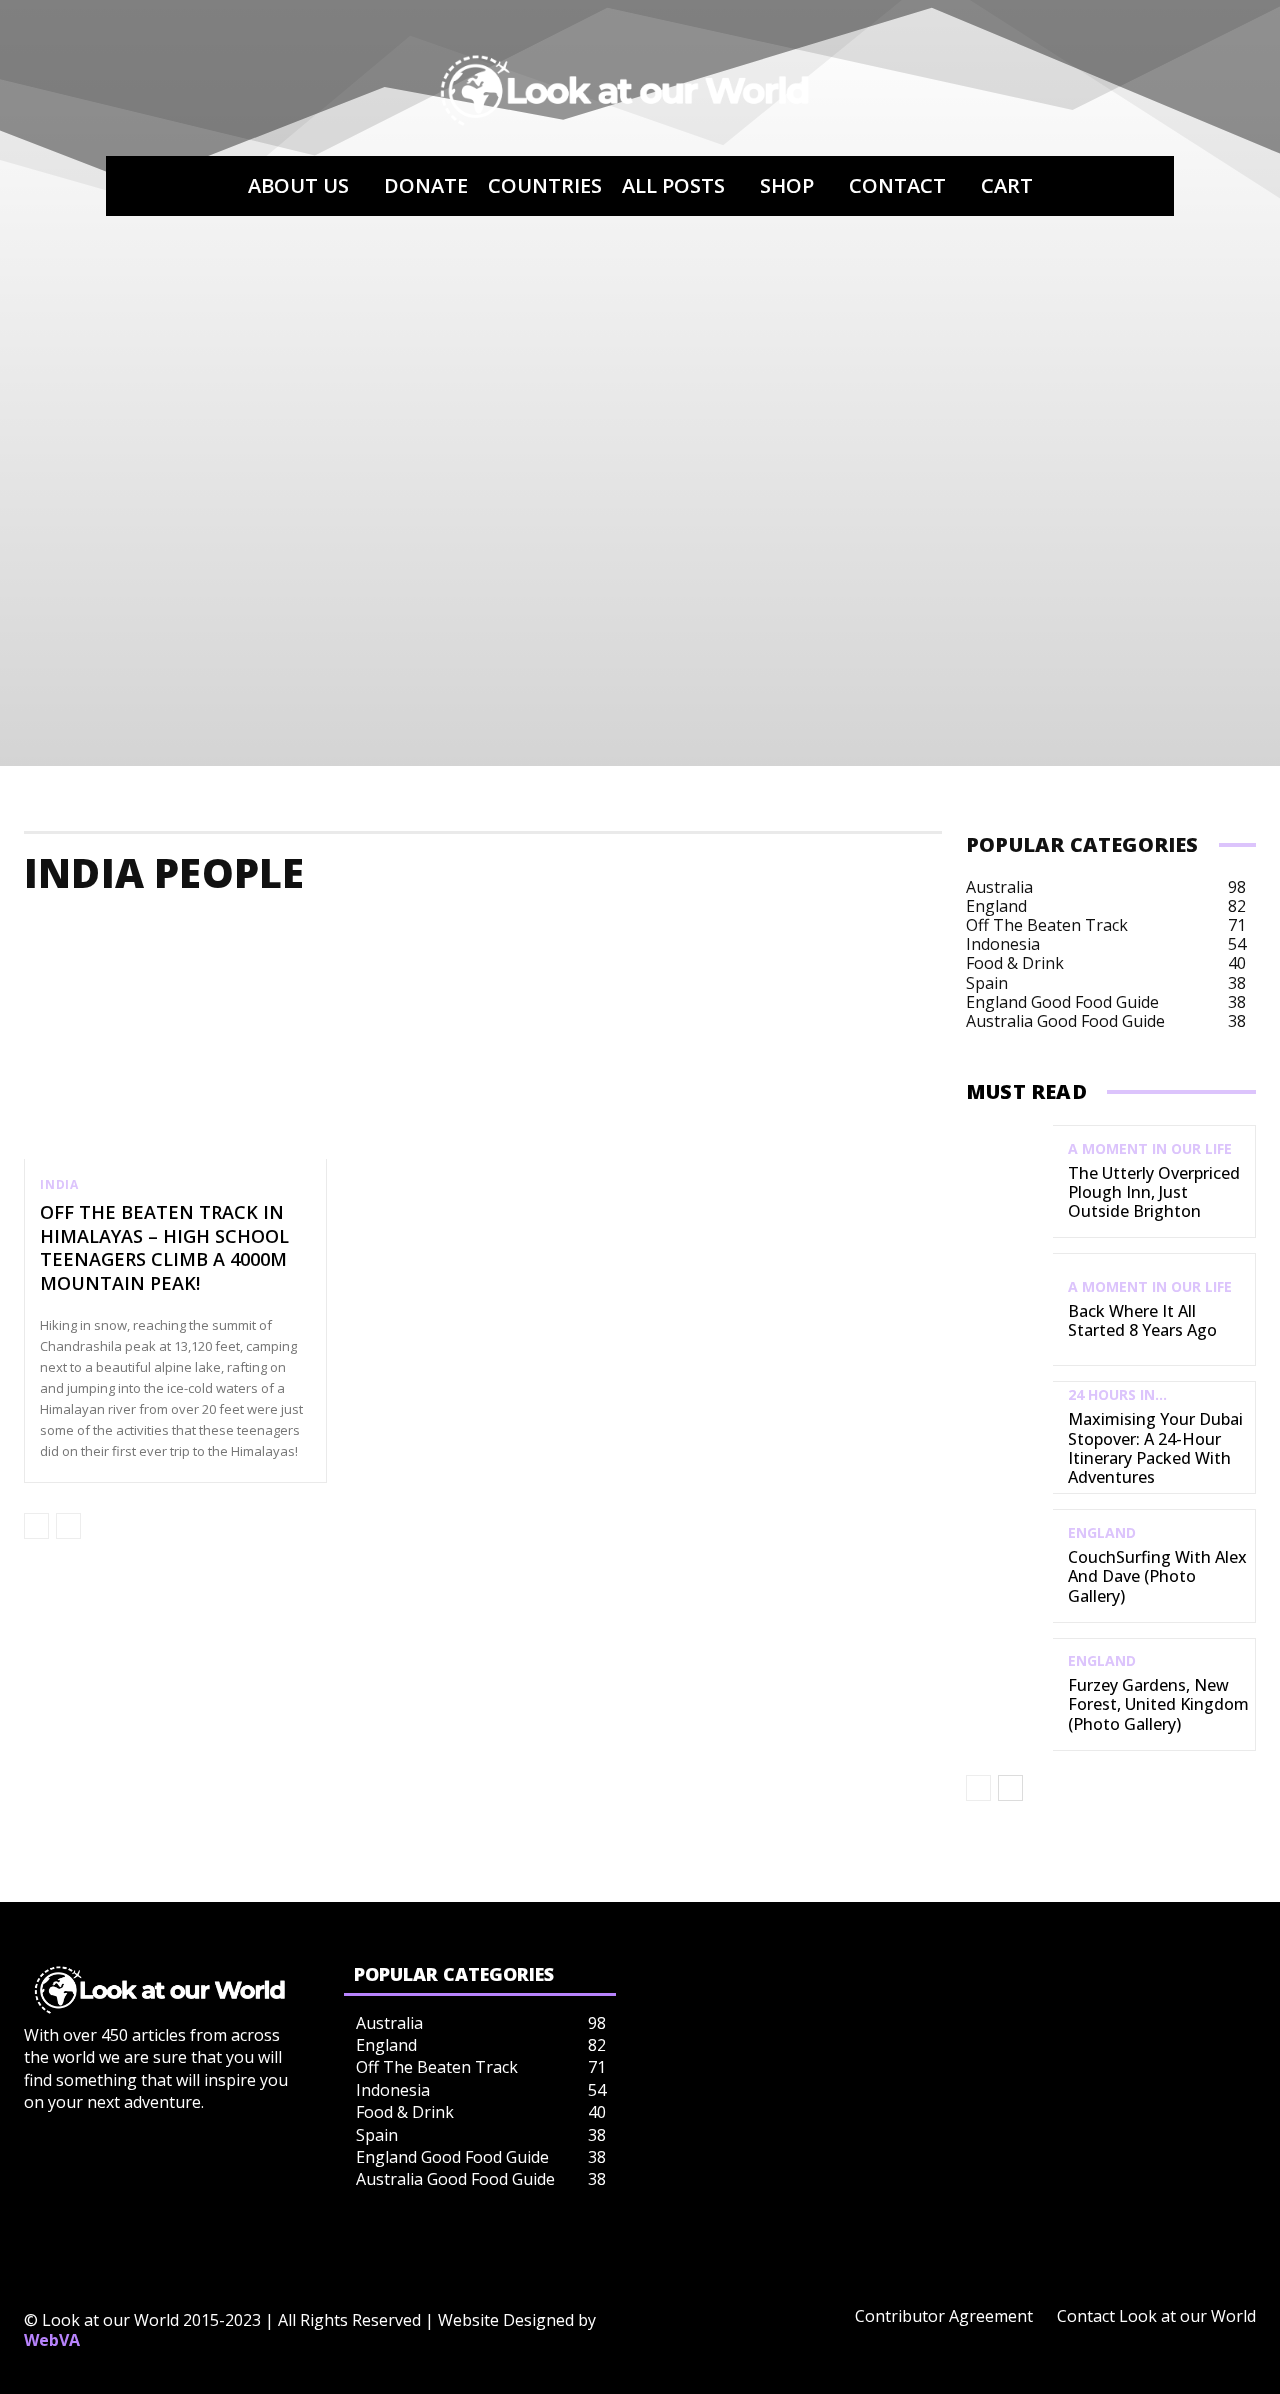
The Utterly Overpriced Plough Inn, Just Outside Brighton (1154, 1192)
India (59, 1185)
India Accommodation (126, 932)
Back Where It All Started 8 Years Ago (1142, 1320)
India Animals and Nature (570, 932)
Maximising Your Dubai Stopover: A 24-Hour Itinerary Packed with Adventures (1155, 1448)
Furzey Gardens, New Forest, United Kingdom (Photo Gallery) (1158, 1704)
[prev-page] (36, 1526)
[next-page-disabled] (68, 1526)
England (1102, 1533)
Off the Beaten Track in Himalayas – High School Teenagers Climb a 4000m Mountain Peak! (164, 1247)
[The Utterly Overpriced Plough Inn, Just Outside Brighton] (1009, 1181)
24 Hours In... (1117, 1395)
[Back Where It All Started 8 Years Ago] (1009, 1309)
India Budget (863, 932)
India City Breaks (1017, 932)
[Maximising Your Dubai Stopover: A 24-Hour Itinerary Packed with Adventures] (1009, 1437)
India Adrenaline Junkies (341, 932)
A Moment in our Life (1150, 1149)
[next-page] (1010, 1788)
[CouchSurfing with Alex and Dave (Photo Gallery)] (1009, 1565)
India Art (740, 932)
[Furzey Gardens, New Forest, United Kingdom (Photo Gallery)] (1009, 1694)
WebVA (52, 2340)
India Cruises (1170, 932)
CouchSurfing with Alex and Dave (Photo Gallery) (1157, 1576)
